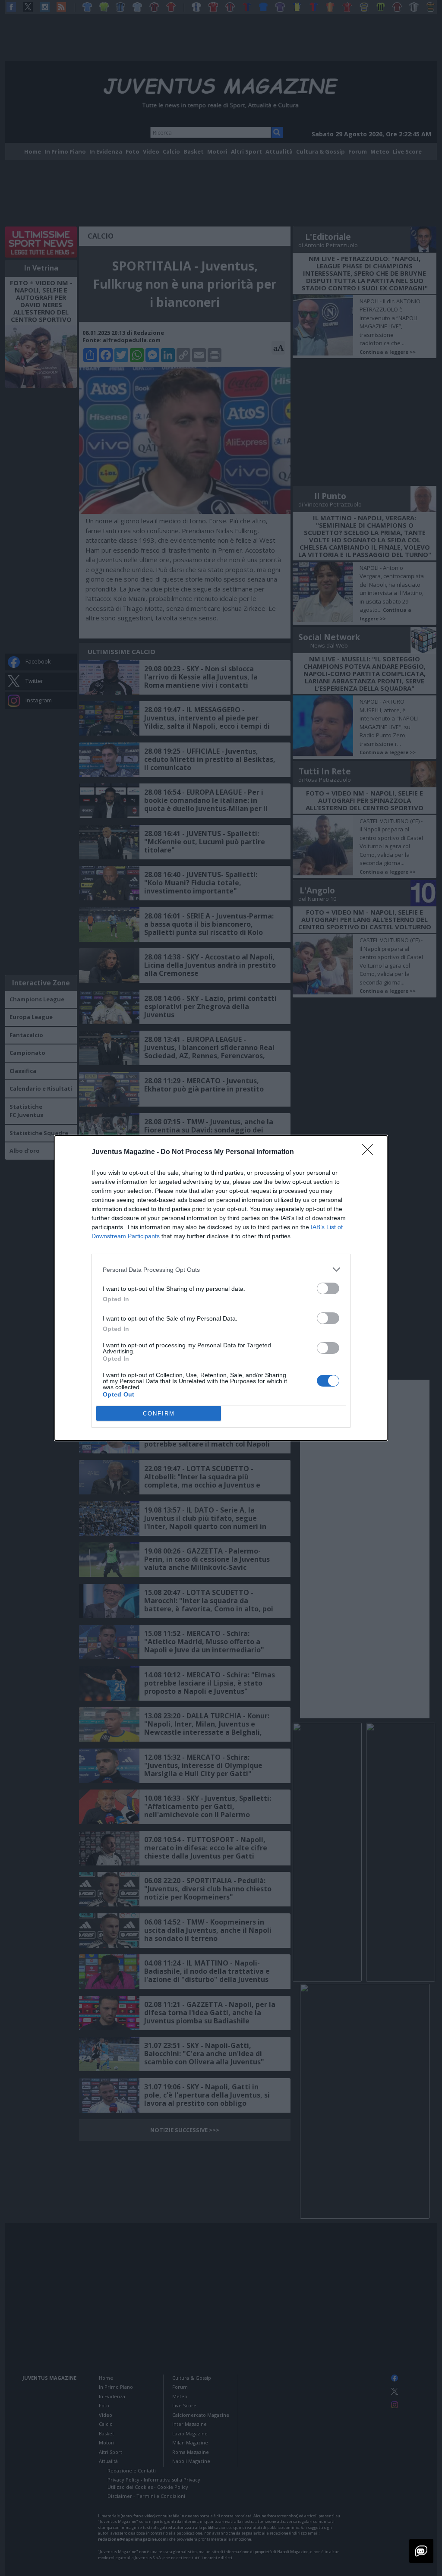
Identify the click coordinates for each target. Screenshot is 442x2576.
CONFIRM (159, 1414)
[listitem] (221, 1269)
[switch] (328, 1288)
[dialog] (221, 1288)
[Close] (370, 1152)
